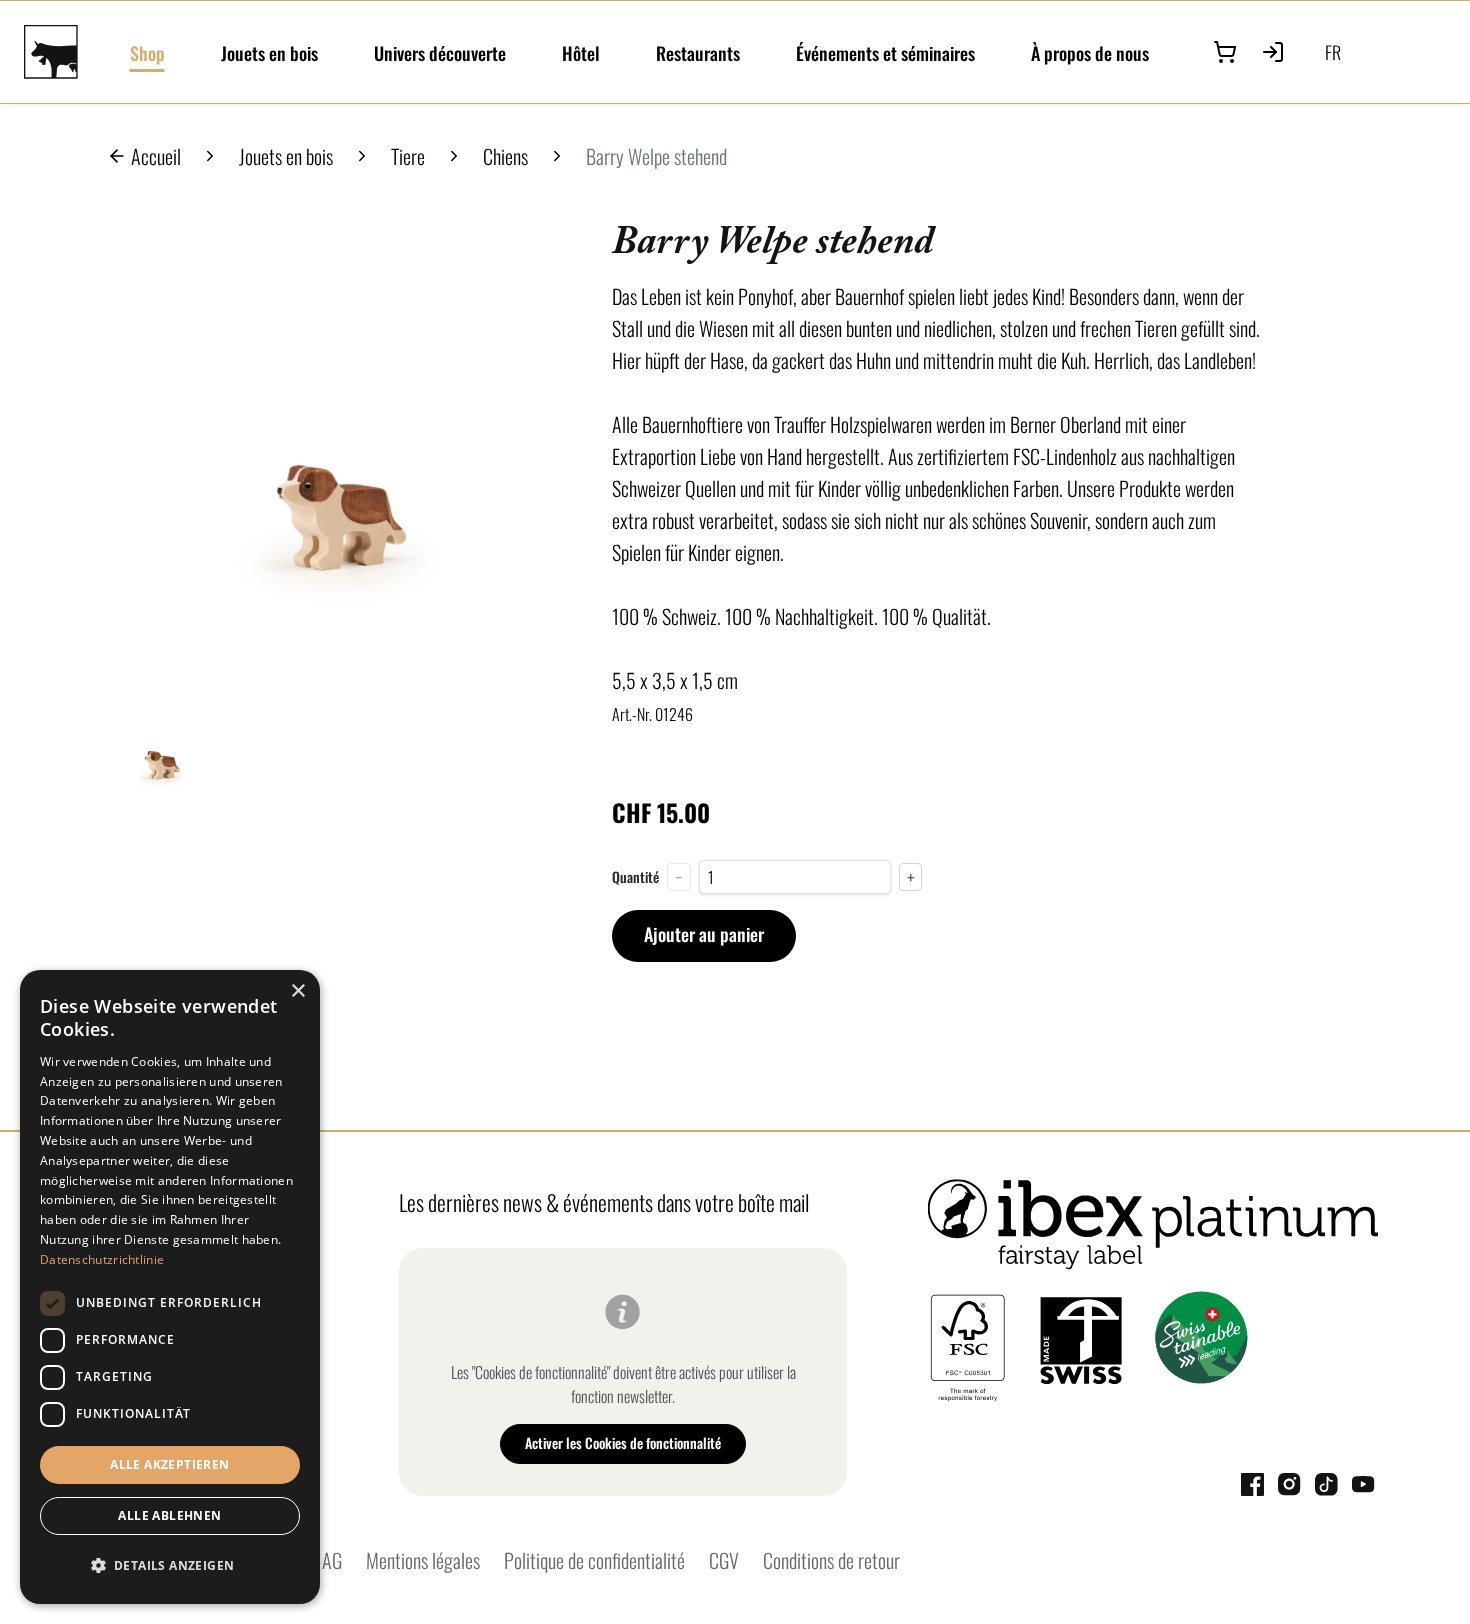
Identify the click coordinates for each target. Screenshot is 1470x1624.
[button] (170, 1566)
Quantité (635, 877)
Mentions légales (423, 1560)
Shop (147, 53)
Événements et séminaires (885, 53)
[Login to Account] (1273, 52)
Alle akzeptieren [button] (169, 1464)
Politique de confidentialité (594, 1560)
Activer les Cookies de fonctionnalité (623, 1442)
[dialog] (170, 1287)
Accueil (156, 156)
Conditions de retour (831, 1560)
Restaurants (698, 53)
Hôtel (581, 53)
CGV (724, 1560)
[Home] (65, 52)
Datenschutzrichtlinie (102, 1259)
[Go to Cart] (1225, 52)
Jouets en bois (269, 53)
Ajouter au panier (704, 934)
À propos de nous (1090, 53)
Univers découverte (440, 53)
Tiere (408, 156)
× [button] (297, 991)
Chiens (505, 156)
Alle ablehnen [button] (169, 1515)
